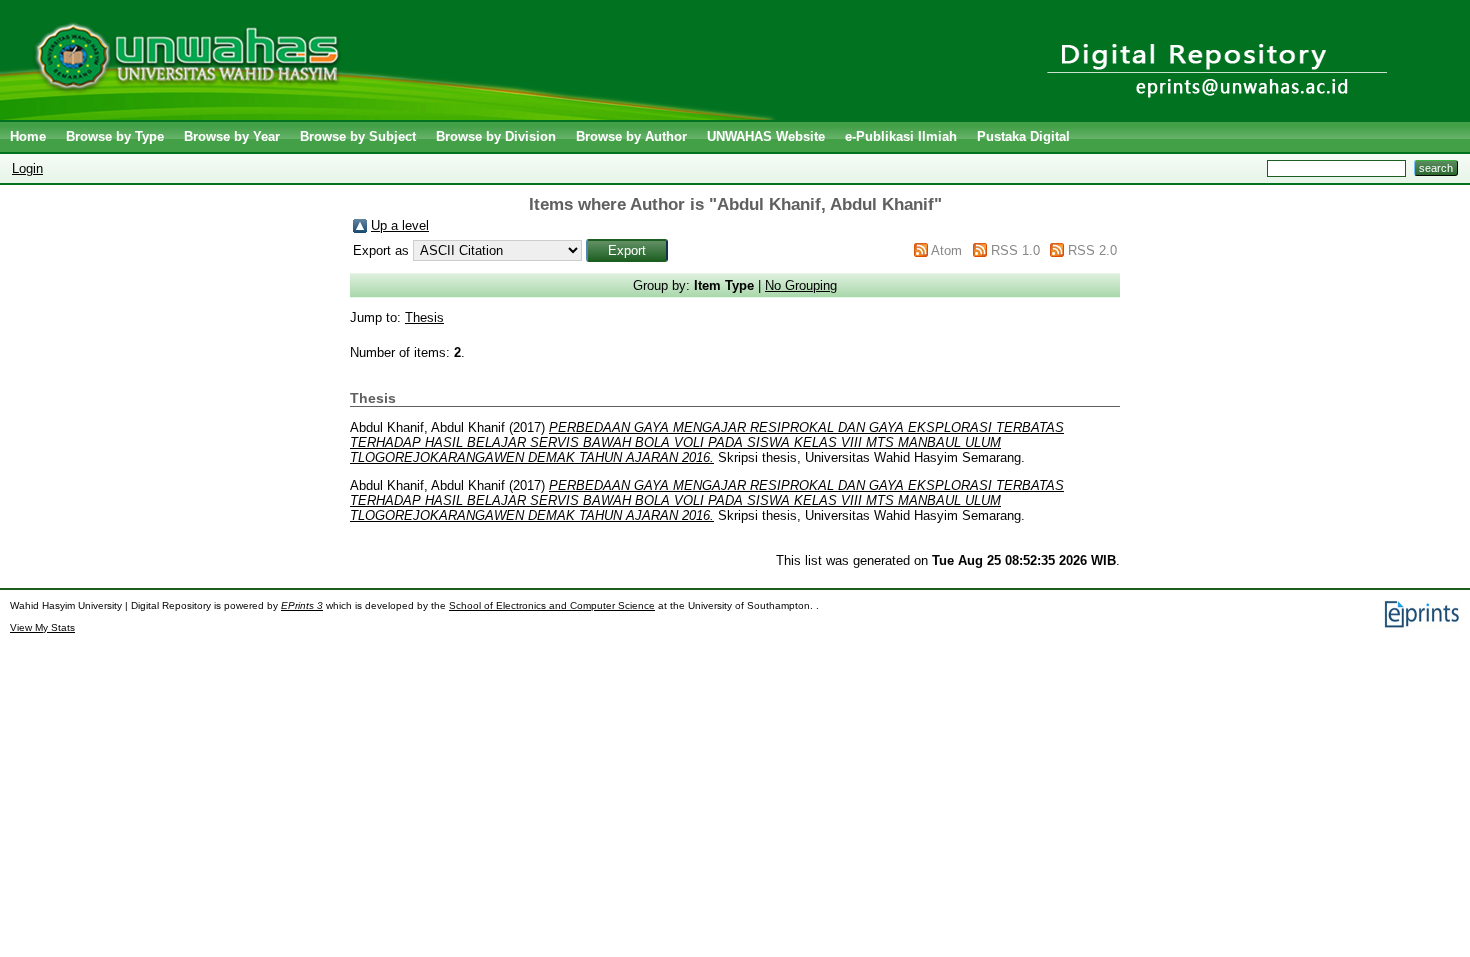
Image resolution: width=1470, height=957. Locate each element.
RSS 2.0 (1092, 250)
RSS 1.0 (1015, 250)
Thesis (424, 317)
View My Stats (42, 627)
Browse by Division (496, 136)
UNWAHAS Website (766, 136)
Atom (946, 250)
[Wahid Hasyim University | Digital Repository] (392, 115)
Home (28, 136)
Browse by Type (115, 136)
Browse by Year (232, 136)
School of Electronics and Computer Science (552, 605)
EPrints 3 (302, 605)
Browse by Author (631, 136)
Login (27, 168)
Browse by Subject (358, 136)
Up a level (400, 225)
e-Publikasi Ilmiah (901, 136)
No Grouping (801, 285)
